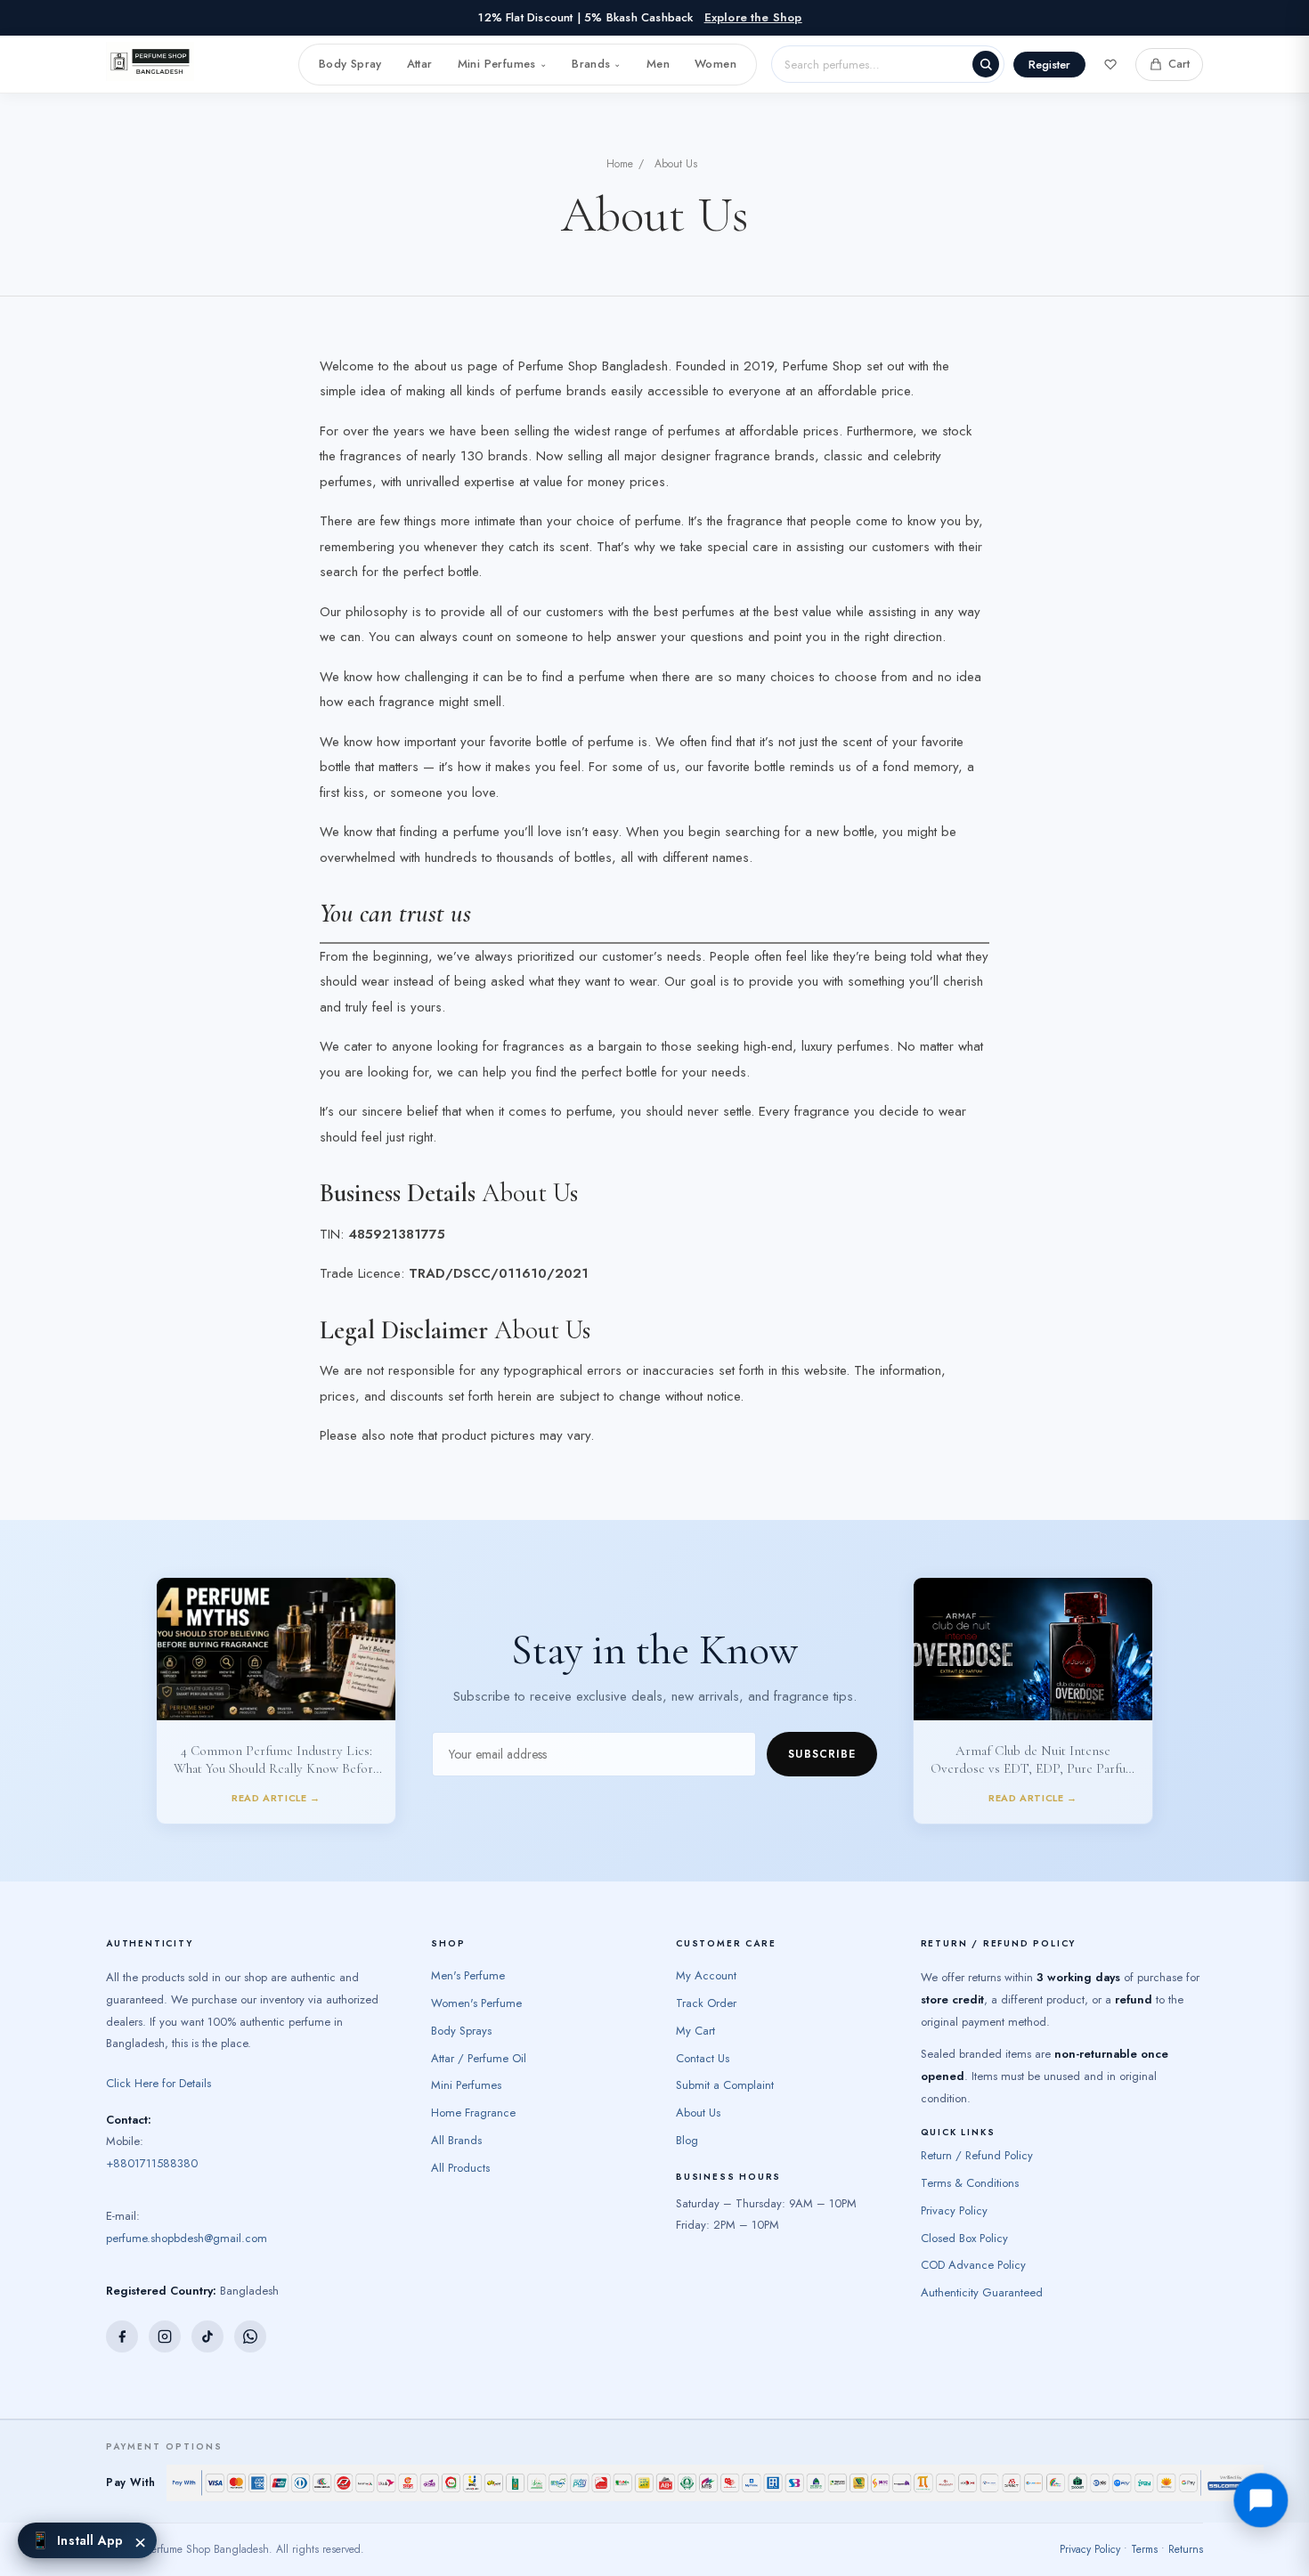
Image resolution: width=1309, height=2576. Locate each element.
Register (1049, 65)
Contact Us (703, 2058)
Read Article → (276, 1798)
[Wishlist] (1110, 64)
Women (715, 64)
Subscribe (822, 1754)
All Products (460, 2168)
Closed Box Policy (964, 2238)
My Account (706, 1975)
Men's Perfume (468, 1975)
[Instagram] (165, 2336)
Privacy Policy (954, 2210)
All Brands (456, 2140)
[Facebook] (122, 2336)
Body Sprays (461, 2031)
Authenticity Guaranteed (982, 2292)
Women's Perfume (476, 2003)
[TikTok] (207, 2336)
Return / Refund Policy (977, 2155)
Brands (597, 64)
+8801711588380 (152, 2163)
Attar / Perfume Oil (479, 2058)
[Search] (986, 64)
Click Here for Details (159, 2083)
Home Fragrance (473, 2113)
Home (620, 164)
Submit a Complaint (725, 2085)
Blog (687, 2140)
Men (658, 64)
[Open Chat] (1261, 2500)
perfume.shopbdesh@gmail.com (187, 2238)
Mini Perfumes (502, 64)
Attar (420, 64)
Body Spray (350, 64)
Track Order (706, 2003)
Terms (1144, 2549)
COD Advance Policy (973, 2265)
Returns (1186, 2549)
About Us (698, 2113)
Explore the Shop (753, 17)
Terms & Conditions (970, 2183)
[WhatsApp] (250, 2336)
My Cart (695, 2031)
